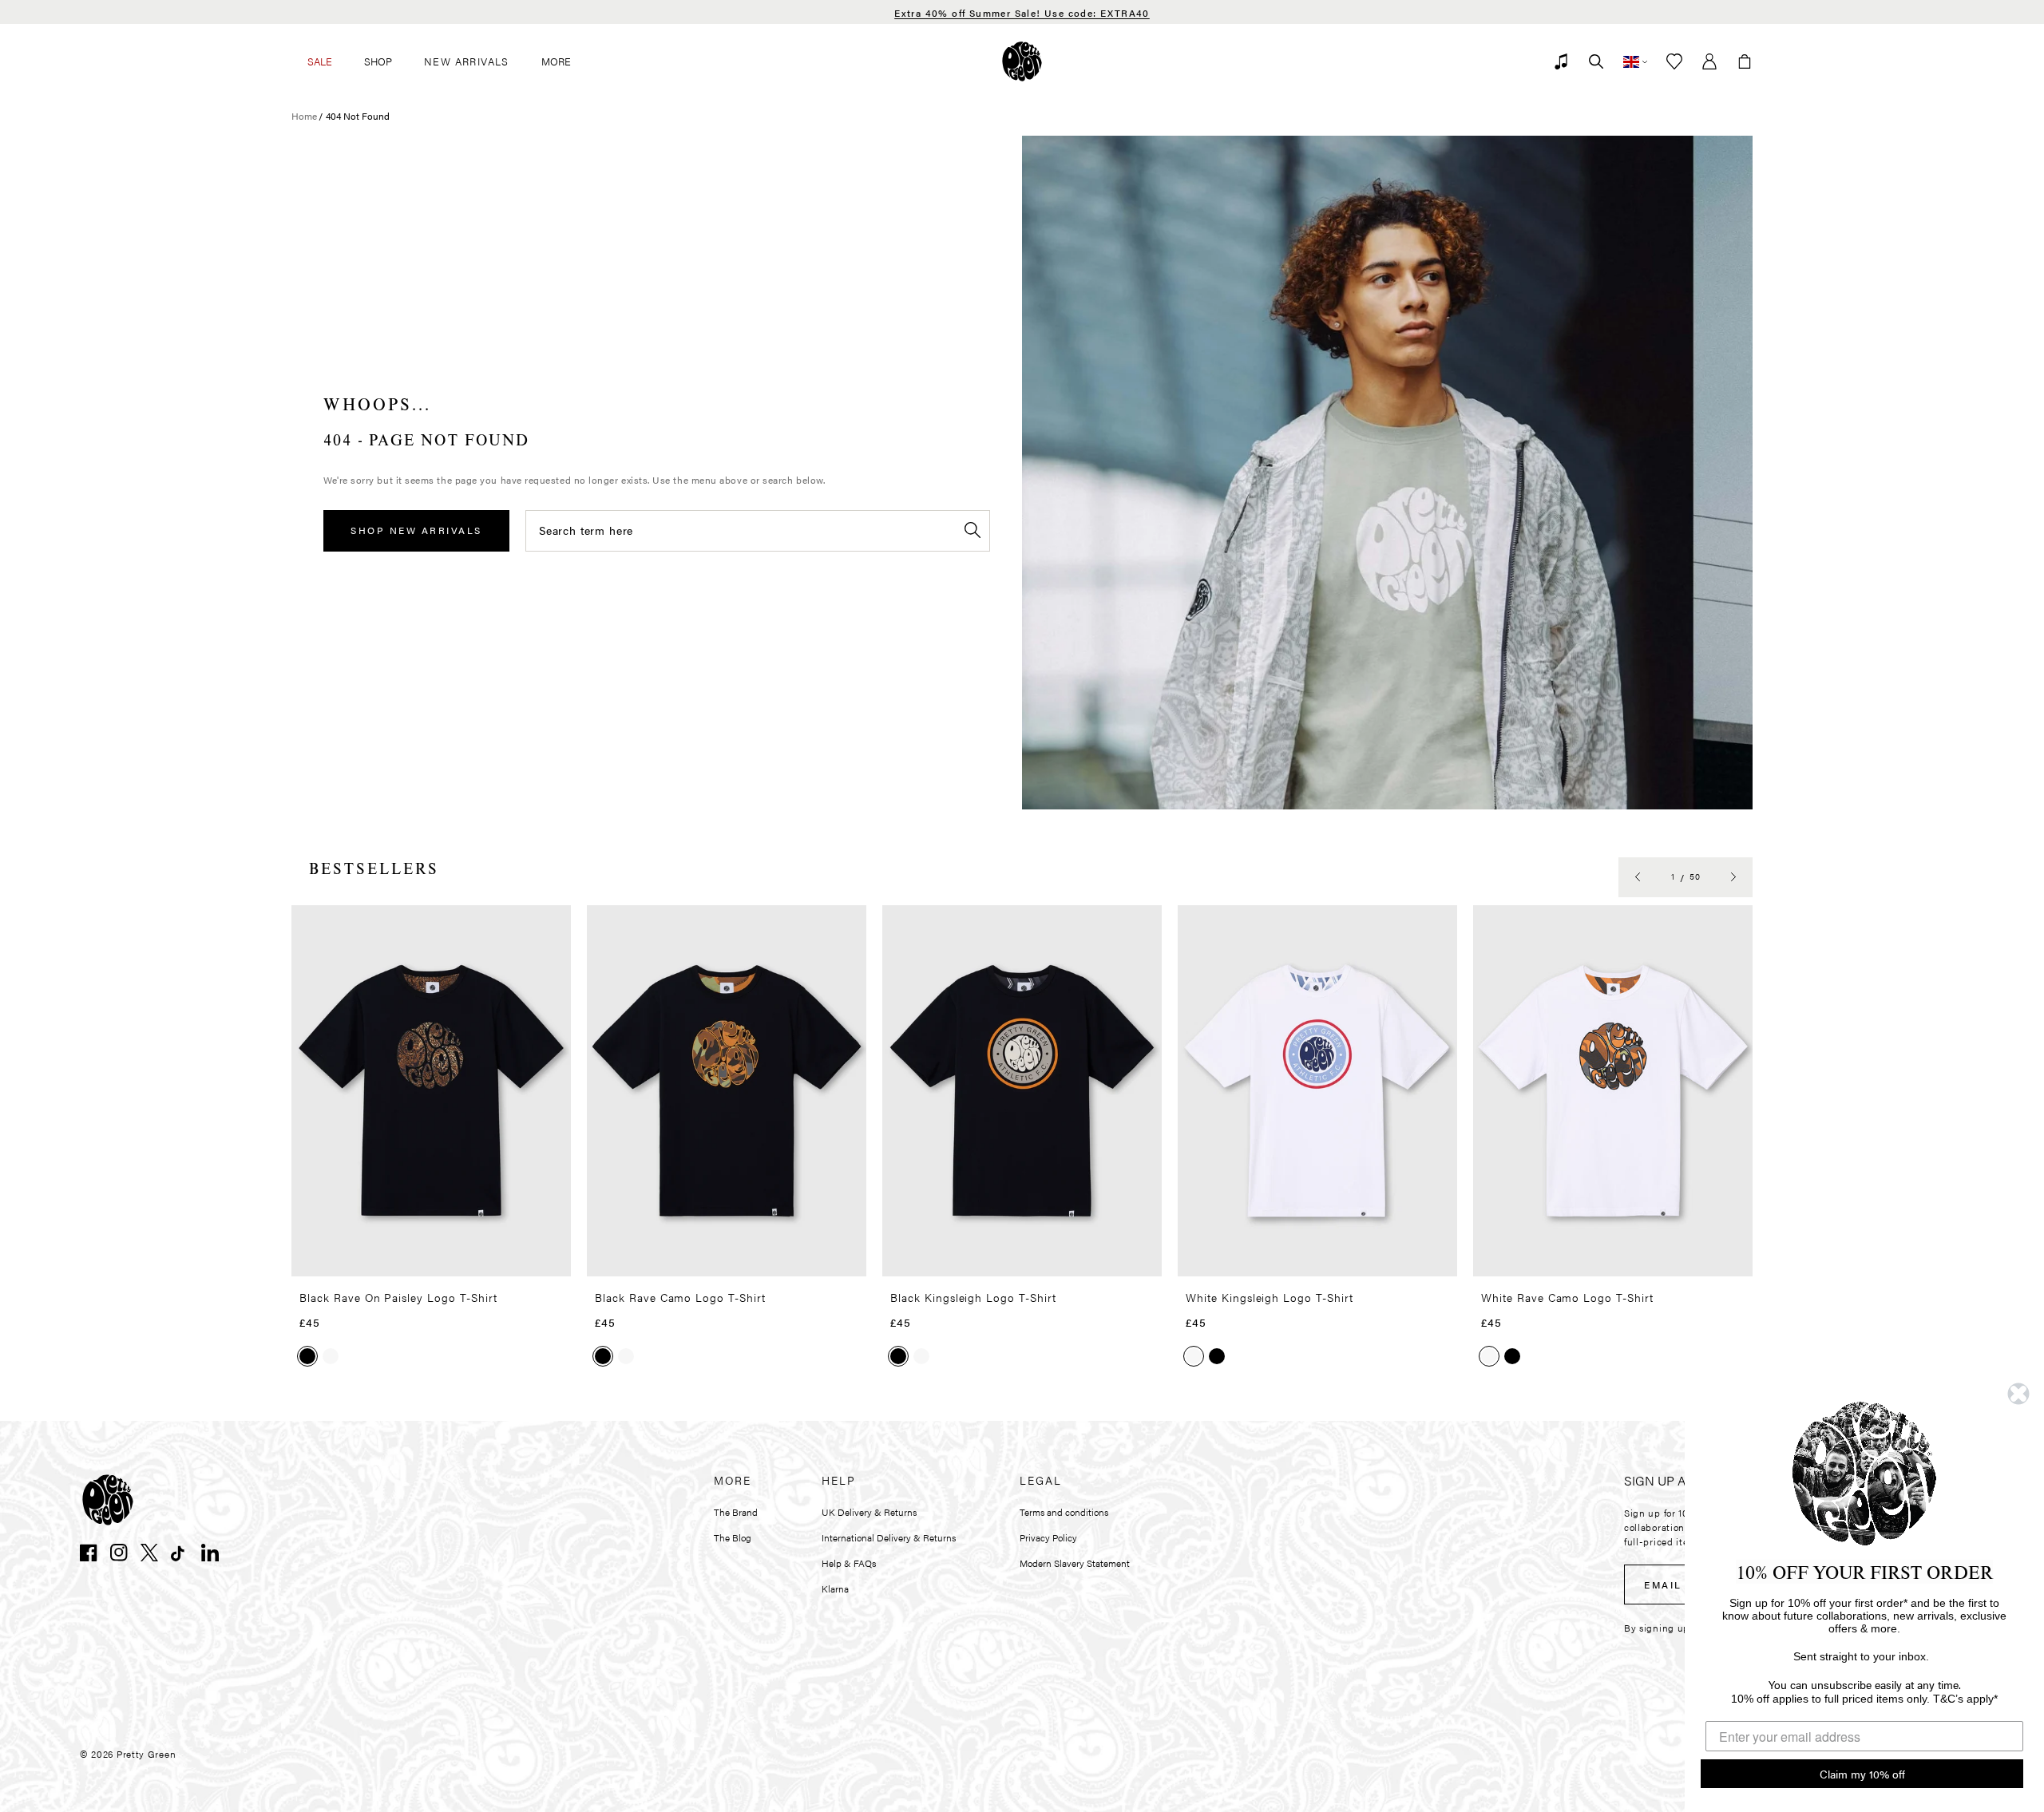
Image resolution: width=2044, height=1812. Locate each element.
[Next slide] (1733, 877)
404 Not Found (358, 116)
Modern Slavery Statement (1075, 1563)
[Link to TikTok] (180, 1553)
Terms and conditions (1064, 1512)
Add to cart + (518, 1259)
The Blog (733, 1537)
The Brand (736, 1512)
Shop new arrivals (416, 530)
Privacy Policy (1048, 1537)
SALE (320, 61)
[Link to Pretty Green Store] (108, 1500)
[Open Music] (1561, 61)
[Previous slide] (1638, 877)
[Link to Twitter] (149, 1553)
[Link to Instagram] (119, 1553)
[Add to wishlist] (554, 924)
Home (304, 116)
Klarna (835, 1588)
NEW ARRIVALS (467, 61)
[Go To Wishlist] (1674, 61)
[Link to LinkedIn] (210, 1553)
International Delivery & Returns (889, 1537)
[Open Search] (1596, 61)
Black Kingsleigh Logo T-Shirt (973, 1297)
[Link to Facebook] (89, 1553)
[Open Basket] (1745, 61)
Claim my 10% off (1862, 1774)
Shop (378, 61)
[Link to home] (1022, 61)
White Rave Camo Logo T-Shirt (1567, 1297)
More (556, 61)
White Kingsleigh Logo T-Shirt (1270, 1297)
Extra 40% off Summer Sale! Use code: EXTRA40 (1022, 13)
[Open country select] (1635, 61)
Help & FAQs (849, 1563)
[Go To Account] (1709, 61)
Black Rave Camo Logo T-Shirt (680, 1297)
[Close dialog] (2018, 1394)
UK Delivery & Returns (869, 1512)
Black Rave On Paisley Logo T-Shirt (398, 1297)
